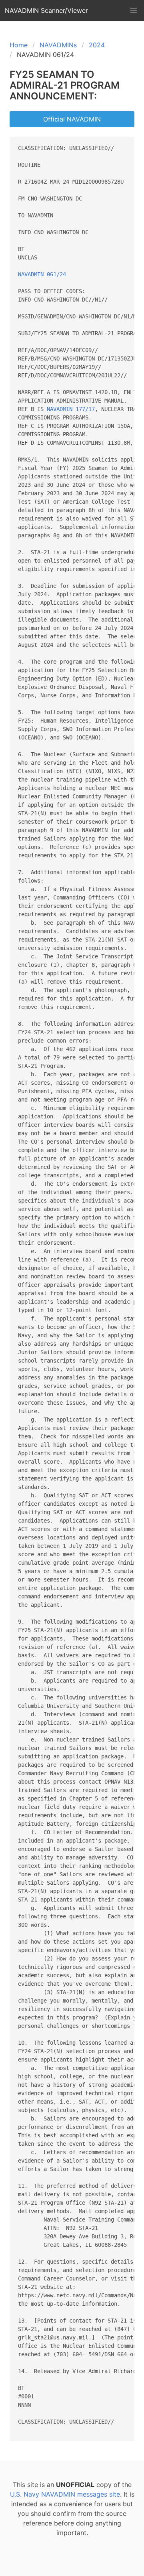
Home (19, 45)
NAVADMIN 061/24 (42, 274)
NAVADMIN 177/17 (71, 409)
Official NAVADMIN (72, 119)
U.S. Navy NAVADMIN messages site (65, 2494)
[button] (134, 10)
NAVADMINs (58, 45)
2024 (97, 45)
